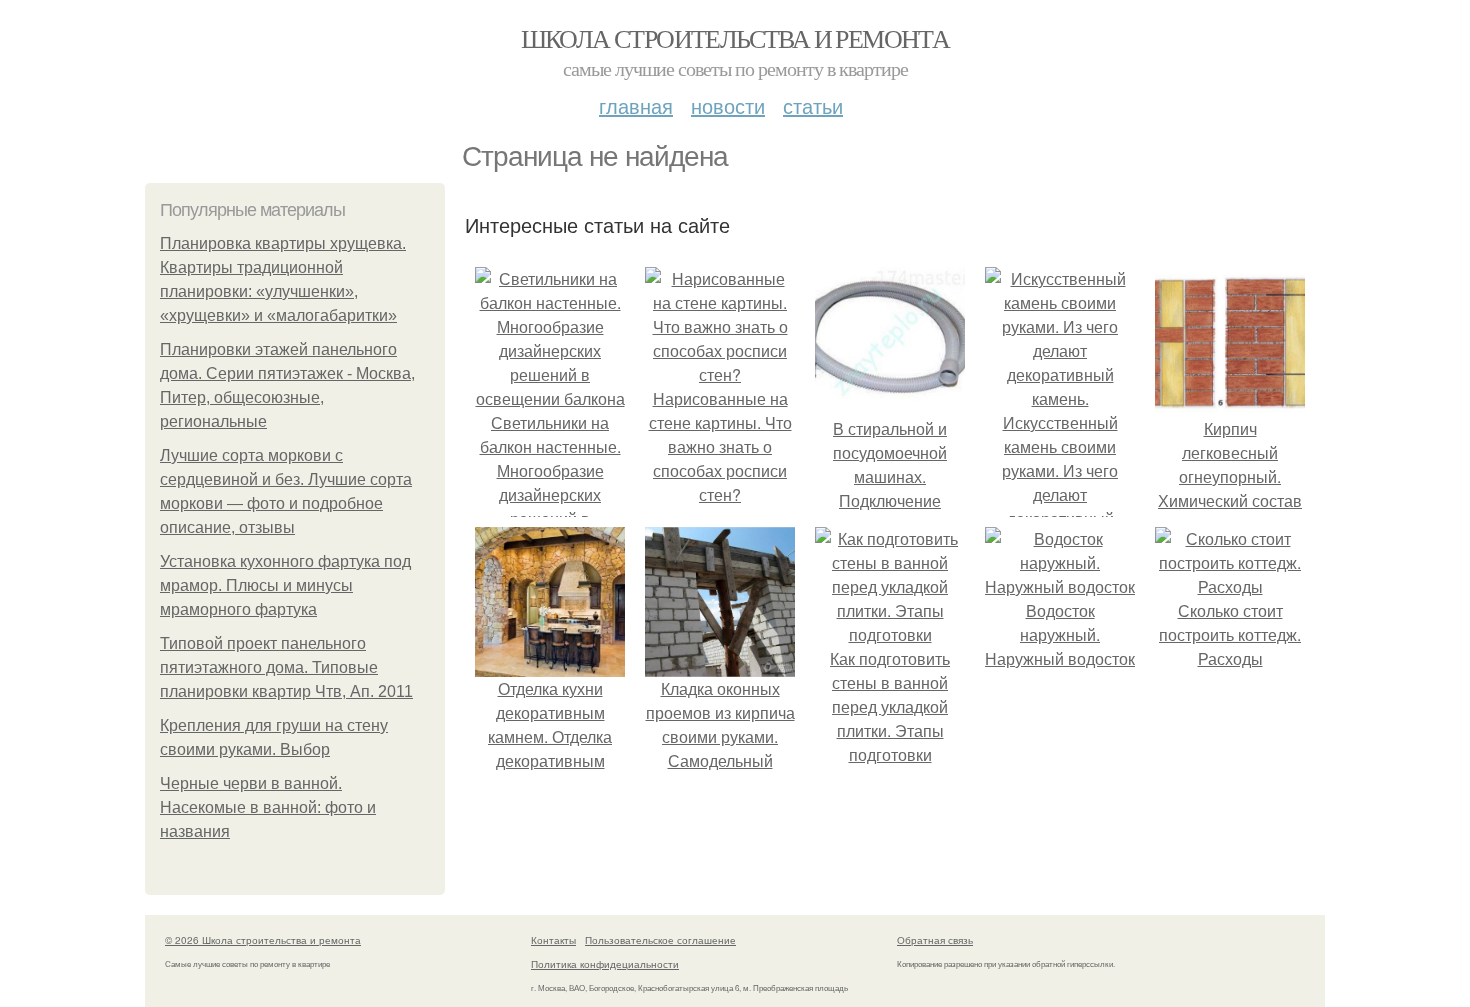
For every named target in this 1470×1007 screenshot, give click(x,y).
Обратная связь (935, 940)
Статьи (813, 105)
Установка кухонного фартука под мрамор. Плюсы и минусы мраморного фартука (285, 585)
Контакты (553, 940)
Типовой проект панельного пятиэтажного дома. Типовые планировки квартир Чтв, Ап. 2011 (286, 667)
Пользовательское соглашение (660, 940)
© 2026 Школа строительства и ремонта (263, 940)
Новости (728, 105)
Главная (636, 105)
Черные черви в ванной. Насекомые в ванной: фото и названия (268, 807)
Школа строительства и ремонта (735, 38)
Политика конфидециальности (605, 964)
